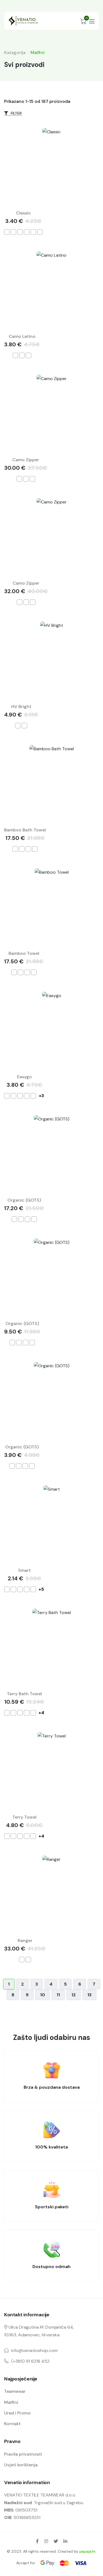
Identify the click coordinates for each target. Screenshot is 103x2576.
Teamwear (15, 2391)
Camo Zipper (26, 460)
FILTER (16, 113)
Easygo (24, 1077)
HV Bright (21, 707)
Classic (23, 213)
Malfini (11, 2402)
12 (74, 1995)
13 (89, 1995)
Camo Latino (22, 336)
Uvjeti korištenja (21, 2465)
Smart (24, 1570)
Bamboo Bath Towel (25, 830)
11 (58, 1995)
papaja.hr (87, 2551)
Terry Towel (24, 1817)
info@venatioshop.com (34, 2350)
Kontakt (12, 2424)
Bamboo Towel (24, 953)
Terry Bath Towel (24, 1694)
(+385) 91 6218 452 (30, 2361)
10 (43, 1995)
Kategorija (15, 53)
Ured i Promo (17, 2413)
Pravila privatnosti (23, 2454)
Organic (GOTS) (24, 1200)
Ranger (25, 1941)
